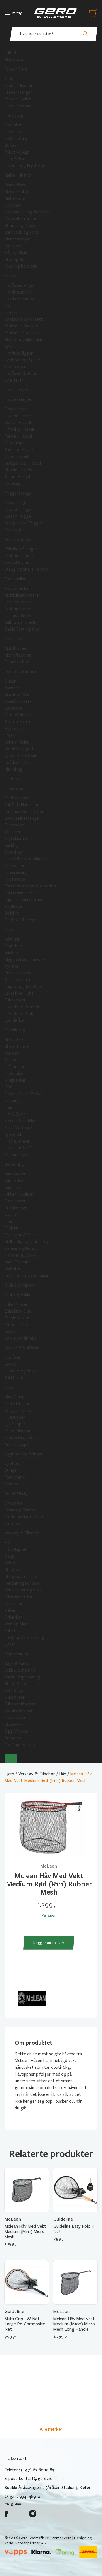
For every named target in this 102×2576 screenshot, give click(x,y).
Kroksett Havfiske (21, 326)
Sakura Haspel (17, 477)
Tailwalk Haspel (18, 436)
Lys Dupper (15, 1424)
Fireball (11, 312)
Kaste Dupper (17, 1404)
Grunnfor (13, 125)
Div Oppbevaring (20, 1745)
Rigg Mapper (16, 1731)
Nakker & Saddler (20, 1121)
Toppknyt (13, 246)
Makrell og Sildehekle (24, 340)
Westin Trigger (19, 516)
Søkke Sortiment (20, 1338)
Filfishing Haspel (19, 429)
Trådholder (15, 1067)
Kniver (10, 1610)
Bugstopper (16, 1208)
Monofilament (18, 655)
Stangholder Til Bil (22, 1576)
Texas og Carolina (21, 1510)
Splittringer (15, 1378)
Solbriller (13, 1269)
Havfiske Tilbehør (21, 373)
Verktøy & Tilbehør (22, 1533)
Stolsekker (14, 1724)
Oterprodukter (19, 1597)
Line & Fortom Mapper (25, 859)
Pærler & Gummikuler (25, 1517)
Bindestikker (16, 1040)
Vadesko (12, 1188)
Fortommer (16, 1477)
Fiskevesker (15, 1718)
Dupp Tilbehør (18, 1431)
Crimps (11, 1484)
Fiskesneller (15, 579)
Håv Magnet (16, 1549)
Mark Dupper (16, 1397)
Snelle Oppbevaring (22, 1677)
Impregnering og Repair (27, 1276)
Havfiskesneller (18, 292)
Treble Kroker (17, 1318)
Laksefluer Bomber (22, 1007)
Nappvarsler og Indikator (27, 212)
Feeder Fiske (16, 69)
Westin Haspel (18, 423)
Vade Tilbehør (17, 1262)
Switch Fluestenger (23, 818)
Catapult (13, 205)
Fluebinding (15, 1030)
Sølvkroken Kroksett (24, 319)
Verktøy (12, 1053)
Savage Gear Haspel (23, 463)
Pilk (8, 306)
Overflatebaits (18, 701)
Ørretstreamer (19, 973)
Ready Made (15, 185)
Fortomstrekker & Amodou (30, 886)
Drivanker (13, 1617)
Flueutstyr (14, 788)
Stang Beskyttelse (22, 1684)
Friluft (10, 1631)
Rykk (9, 346)
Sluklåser (13, 1357)
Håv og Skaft (17, 253)
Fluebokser (15, 866)
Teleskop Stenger (21, 549)
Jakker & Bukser (19, 1194)
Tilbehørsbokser (20, 1704)
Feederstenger (18, 92)
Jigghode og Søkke (22, 360)
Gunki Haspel (16, 456)
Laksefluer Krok (19, 1014)
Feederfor (14, 132)
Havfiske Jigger (19, 353)
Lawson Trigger (19, 509)
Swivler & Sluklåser (22, 1348)
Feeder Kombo (18, 106)
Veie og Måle (16, 1624)
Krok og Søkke (18, 1295)
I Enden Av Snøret (21, 672)
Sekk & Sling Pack (20, 1670)
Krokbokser (15, 1080)
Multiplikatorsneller (22, 595)
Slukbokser (15, 1697)
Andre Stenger (18, 539)
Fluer (9, 930)
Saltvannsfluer (18, 980)
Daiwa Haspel (17, 409)
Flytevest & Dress (21, 1235)
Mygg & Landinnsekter (25, 959)
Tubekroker (15, 1000)
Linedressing (16, 872)
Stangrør (13, 1738)
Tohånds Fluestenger (24, 812)
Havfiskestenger (20, 285)
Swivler (11, 1364)
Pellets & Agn (17, 152)
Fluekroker (14, 1073)
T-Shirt (11, 1228)
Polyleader (14, 906)
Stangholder (16, 1570)
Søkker (11, 1331)
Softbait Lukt (17, 762)
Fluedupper (15, 1417)
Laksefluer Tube (19, 993)
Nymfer (12, 966)
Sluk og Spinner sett (24, 722)
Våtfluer (12, 939)
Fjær (9, 1107)
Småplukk (13, 1523)
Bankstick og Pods (22, 232)
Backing (12, 845)
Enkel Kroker (16, 1304)
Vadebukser (15, 1181)
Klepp (9, 1556)
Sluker (10, 681)
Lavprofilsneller (19, 602)
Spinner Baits (17, 742)
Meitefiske (14, 60)
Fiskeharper (15, 367)
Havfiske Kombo (20, 299)
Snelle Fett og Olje (22, 629)
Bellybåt (12, 913)
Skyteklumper (17, 839)
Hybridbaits (15, 729)
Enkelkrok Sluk (18, 1311)
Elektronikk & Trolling (24, 1637)
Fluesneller (14, 825)
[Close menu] (11, 1759)
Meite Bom (15, 198)
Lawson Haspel (18, 416)
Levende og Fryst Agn (25, 166)
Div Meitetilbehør (21, 219)
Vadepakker (15, 1174)
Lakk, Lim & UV (18, 1148)
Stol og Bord (17, 259)
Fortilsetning (17, 139)
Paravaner (14, 1604)
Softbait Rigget (19, 749)
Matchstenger (18, 239)
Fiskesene (13, 639)
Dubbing (12, 1101)
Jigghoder (14, 1464)
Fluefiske (13, 779)
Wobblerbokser (19, 1711)
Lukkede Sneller (19, 616)
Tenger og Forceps (22, 1583)
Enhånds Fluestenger (24, 805)
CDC (9, 1087)
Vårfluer (12, 953)
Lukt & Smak (16, 159)
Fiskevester (15, 1201)
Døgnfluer (14, 946)
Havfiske (12, 276)
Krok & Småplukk (20, 1285)
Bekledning (15, 1164)
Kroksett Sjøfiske (21, 333)
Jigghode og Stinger (24, 1454)
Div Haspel (14, 484)
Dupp (9, 1387)
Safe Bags (14, 1691)
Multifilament (17, 648)
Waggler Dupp (18, 1411)
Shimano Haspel (19, 450)
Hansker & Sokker (21, 1255)
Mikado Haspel (18, 470)
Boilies (10, 145)
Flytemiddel (15, 879)
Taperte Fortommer (24, 900)
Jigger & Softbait (21, 756)
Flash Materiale (18, 1128)
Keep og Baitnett (21, 266)
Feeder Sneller (18, 99)
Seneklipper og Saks (23, 1590)
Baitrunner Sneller (21, 622)
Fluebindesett (17, 1155)
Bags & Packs (17, 1663)
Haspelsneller (17, 589)
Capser (11, 1215)
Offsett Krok (17, 1325)
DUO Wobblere (19, 715)
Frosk (10, 735)
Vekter (11, 1563)
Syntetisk (13, 1134)
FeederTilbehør (19, 86)
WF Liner (13, 832)
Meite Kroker (17, 192)
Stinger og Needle (22, 226)
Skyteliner (14, 852)
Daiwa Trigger (17, 503)
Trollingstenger (19, 556)
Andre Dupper (17, 1444)
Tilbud (10, 53)
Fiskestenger (17, 390)
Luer (9, 1221)
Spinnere (13, 688)
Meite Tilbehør (18, 175)
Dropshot (14, 1503)
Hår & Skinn (15, 1114)
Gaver (10, 1644)
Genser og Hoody (21, 1248)
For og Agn (15, 115)
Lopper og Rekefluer (24, 987)
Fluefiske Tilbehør (21, 920)
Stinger (11, 1470)
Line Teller (14, 380)
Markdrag (13, 769)
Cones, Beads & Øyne (25, 1094)
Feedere (12, 79)
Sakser (11, 1060)
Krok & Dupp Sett (21, 1438)
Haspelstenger (18, 399)
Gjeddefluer (15, 1020)
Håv (8, 1543)
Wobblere (13, 708)
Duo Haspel (15, 443)
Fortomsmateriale (22, 893)
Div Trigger (15, 530)
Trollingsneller (18, 609)
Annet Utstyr (17, 1493)
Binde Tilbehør (18, 1046)
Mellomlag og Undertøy (27, 1242)
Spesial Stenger (19, 563)
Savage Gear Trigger (24, 523)
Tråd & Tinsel (17, 1141)
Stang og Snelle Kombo (26, 569)
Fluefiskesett (17, 798)
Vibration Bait (17, 695)
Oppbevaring (16, 1654)
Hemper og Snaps (21, 1371)
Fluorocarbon (17, 662)
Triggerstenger (19, 493)
